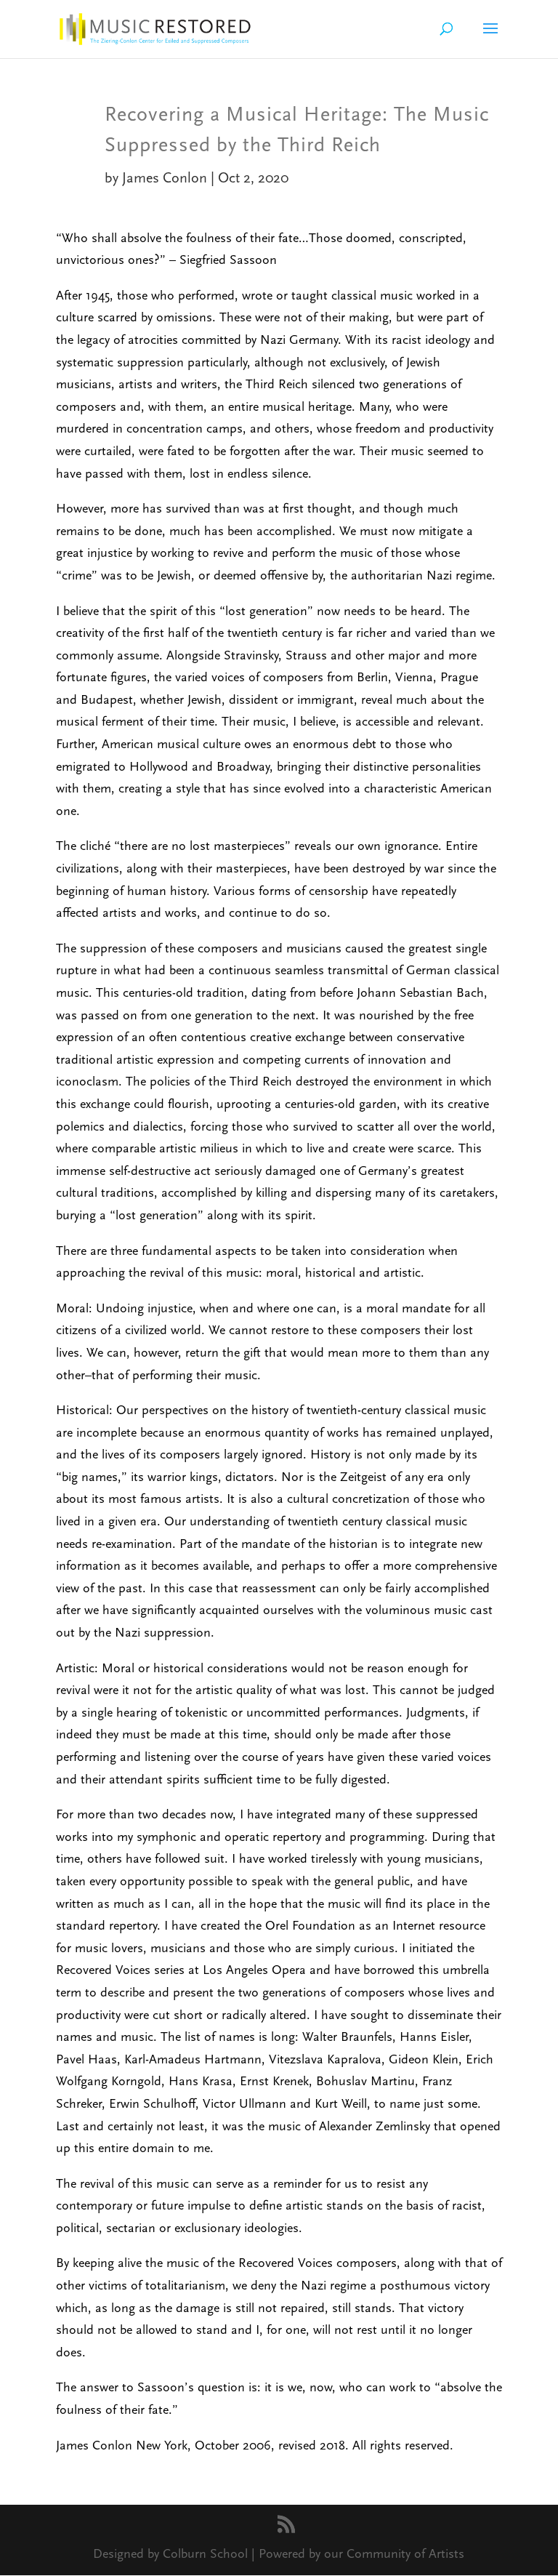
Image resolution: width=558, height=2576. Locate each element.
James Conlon (165, 178)
